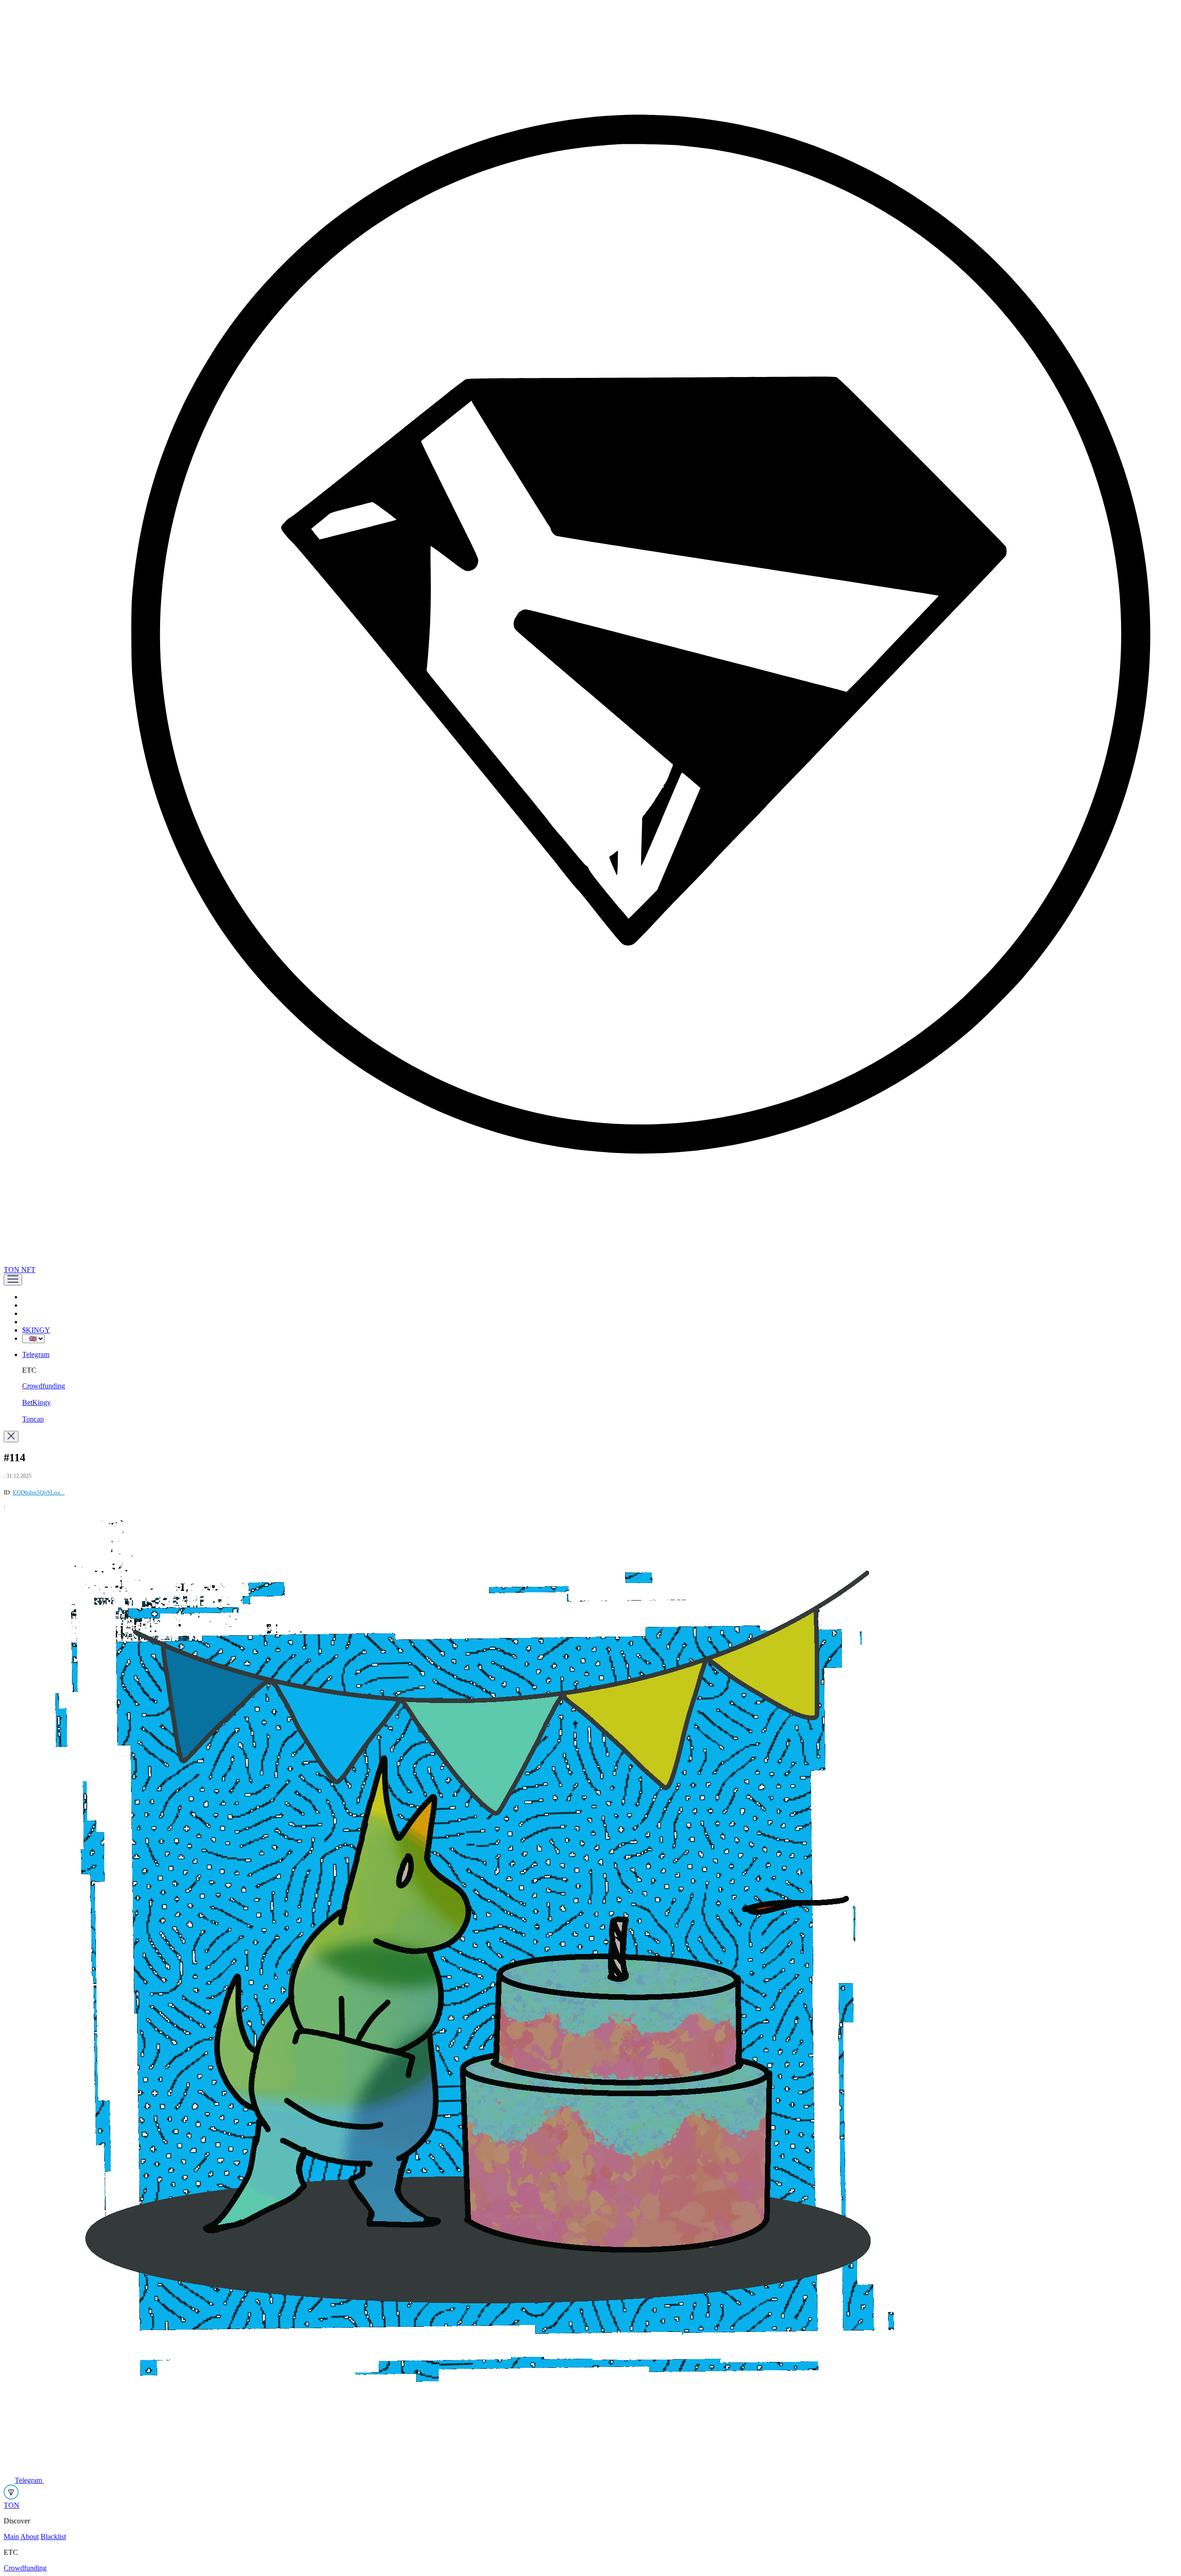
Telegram (36, 1354)
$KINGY (36, 1330)
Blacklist (53, 2537)
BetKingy (36, 1402)
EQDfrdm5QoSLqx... (39, 1492)
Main (11, 2537)
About (30, 2537)
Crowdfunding (44, 1386)
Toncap (33, 1419)
